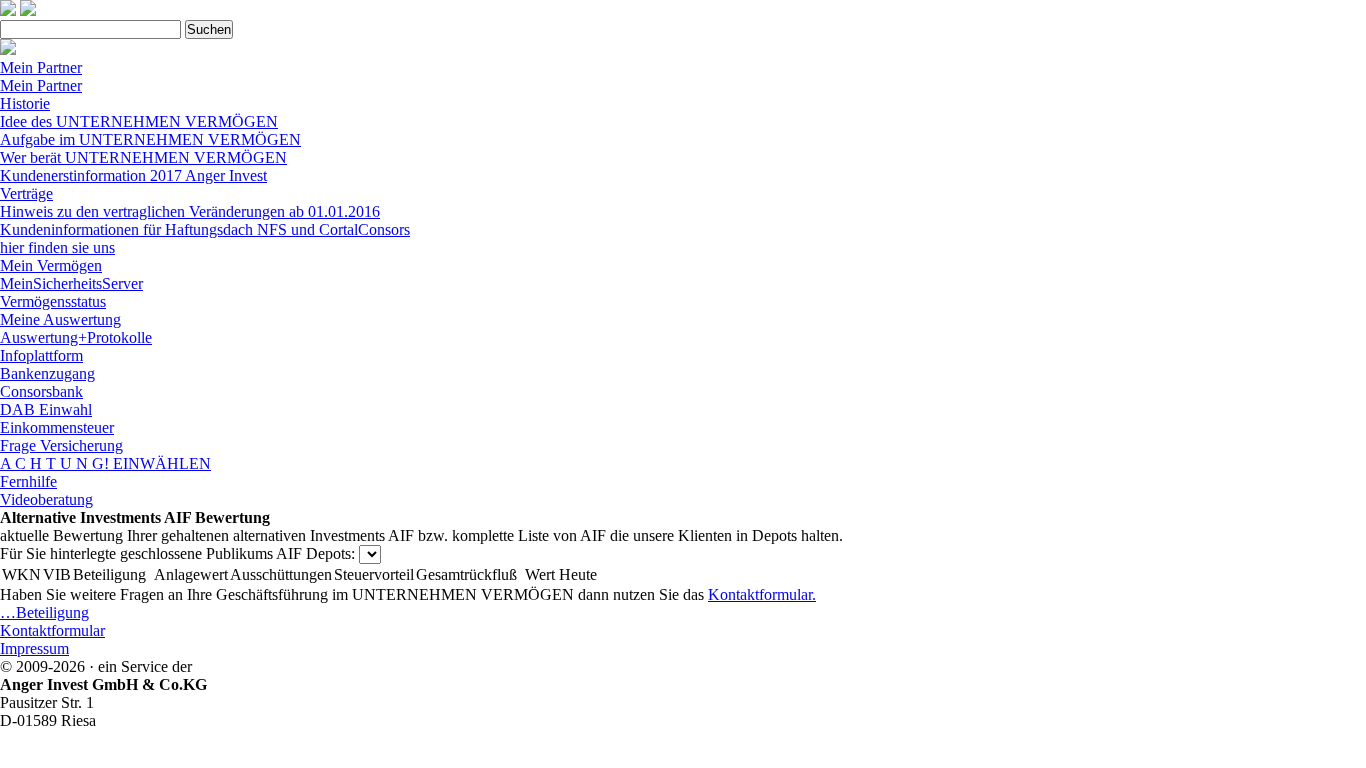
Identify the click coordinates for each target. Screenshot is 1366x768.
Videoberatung (46, 499)
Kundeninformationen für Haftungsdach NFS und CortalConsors (205, 229)
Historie (25, 103)
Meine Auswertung (60, 319)
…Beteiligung (44, 612)
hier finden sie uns (57, 247)
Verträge (26, 193)
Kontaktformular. (762, 594)
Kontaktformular (52, 630)
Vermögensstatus (53, 301)
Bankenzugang (47, 373)
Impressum (34, 648)
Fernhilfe (28, 481)
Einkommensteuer (57, 427)
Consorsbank (41, 391)
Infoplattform (41, 355)
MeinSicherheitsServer (71, 283)
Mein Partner (41, 67)
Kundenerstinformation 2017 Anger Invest (133, 175)
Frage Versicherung (61, 445)
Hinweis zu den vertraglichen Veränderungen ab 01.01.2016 (190, 211)
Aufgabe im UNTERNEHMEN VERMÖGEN (150, 139)
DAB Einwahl (46, 409)
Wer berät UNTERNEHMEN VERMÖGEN (143, 157)
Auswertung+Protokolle (76, 337)
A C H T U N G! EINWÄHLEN (105, 463)
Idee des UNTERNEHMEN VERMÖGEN (139, 121)
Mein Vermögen (51, 265)
